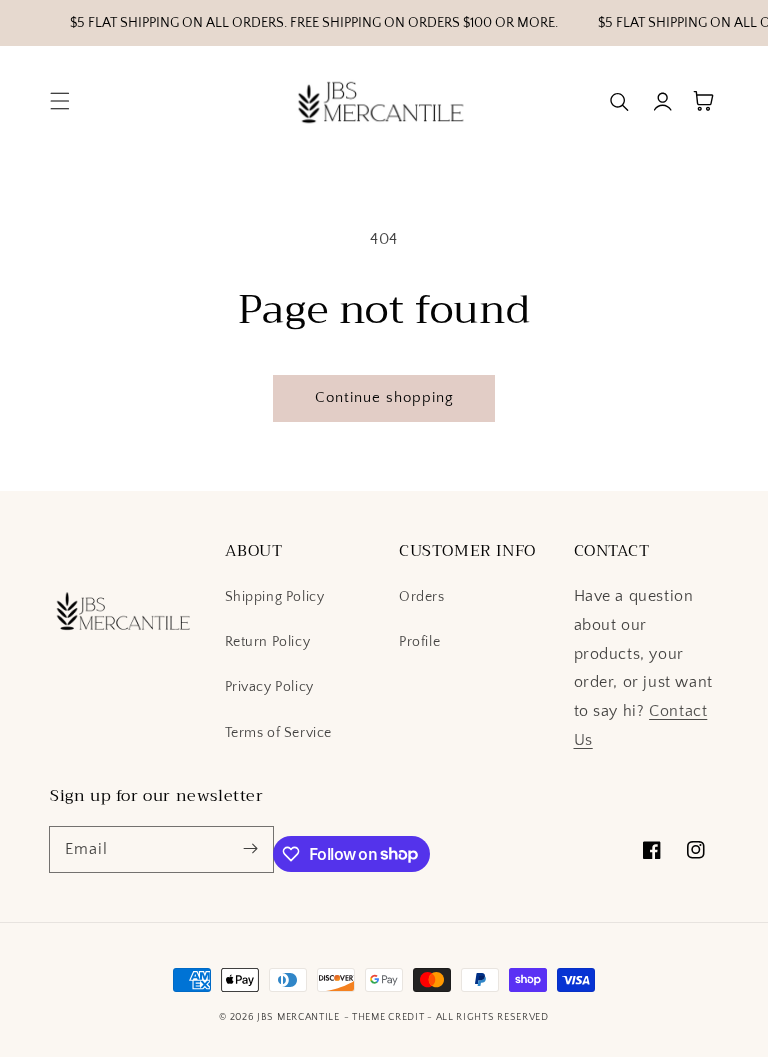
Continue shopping (384, 397)
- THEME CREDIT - (390, 1017)
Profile (419, 642)
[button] (60, 101)
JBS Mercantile (298, 1017)
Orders (422, 597)
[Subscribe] (251, 849)
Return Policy (268, 642)
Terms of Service (279, 733)
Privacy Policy (269, 687)
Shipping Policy (275, 597)
